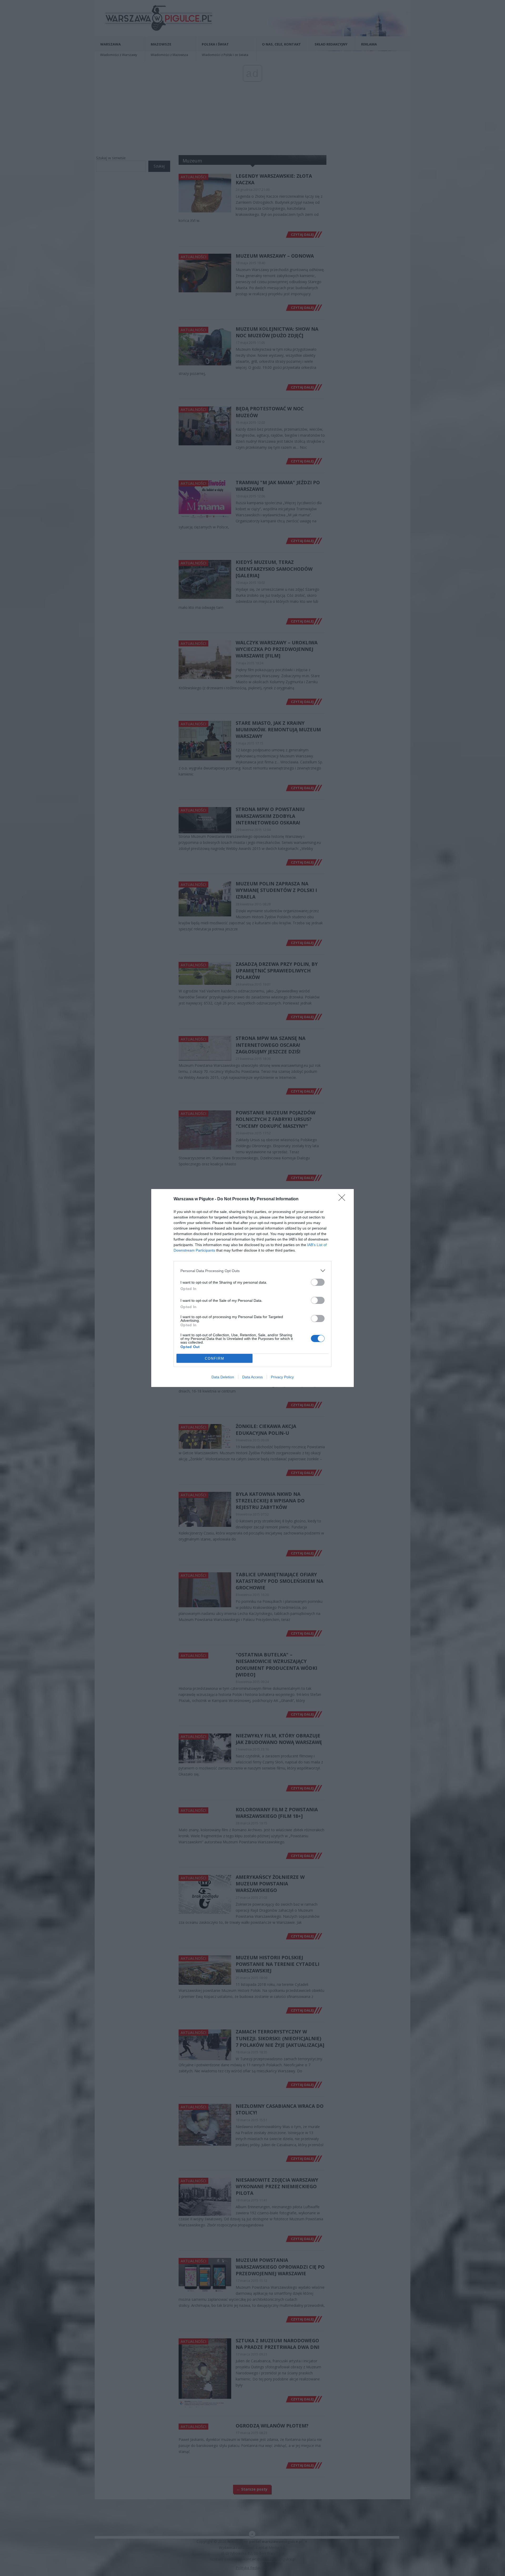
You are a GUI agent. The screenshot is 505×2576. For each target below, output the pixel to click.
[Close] (344, 1199)
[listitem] (252, 1271)
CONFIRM (215, 1358)
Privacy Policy (282, 1377)
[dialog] (252, 1288)
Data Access (252, 1377)
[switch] (318, 1282)
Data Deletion (223, 1377)
